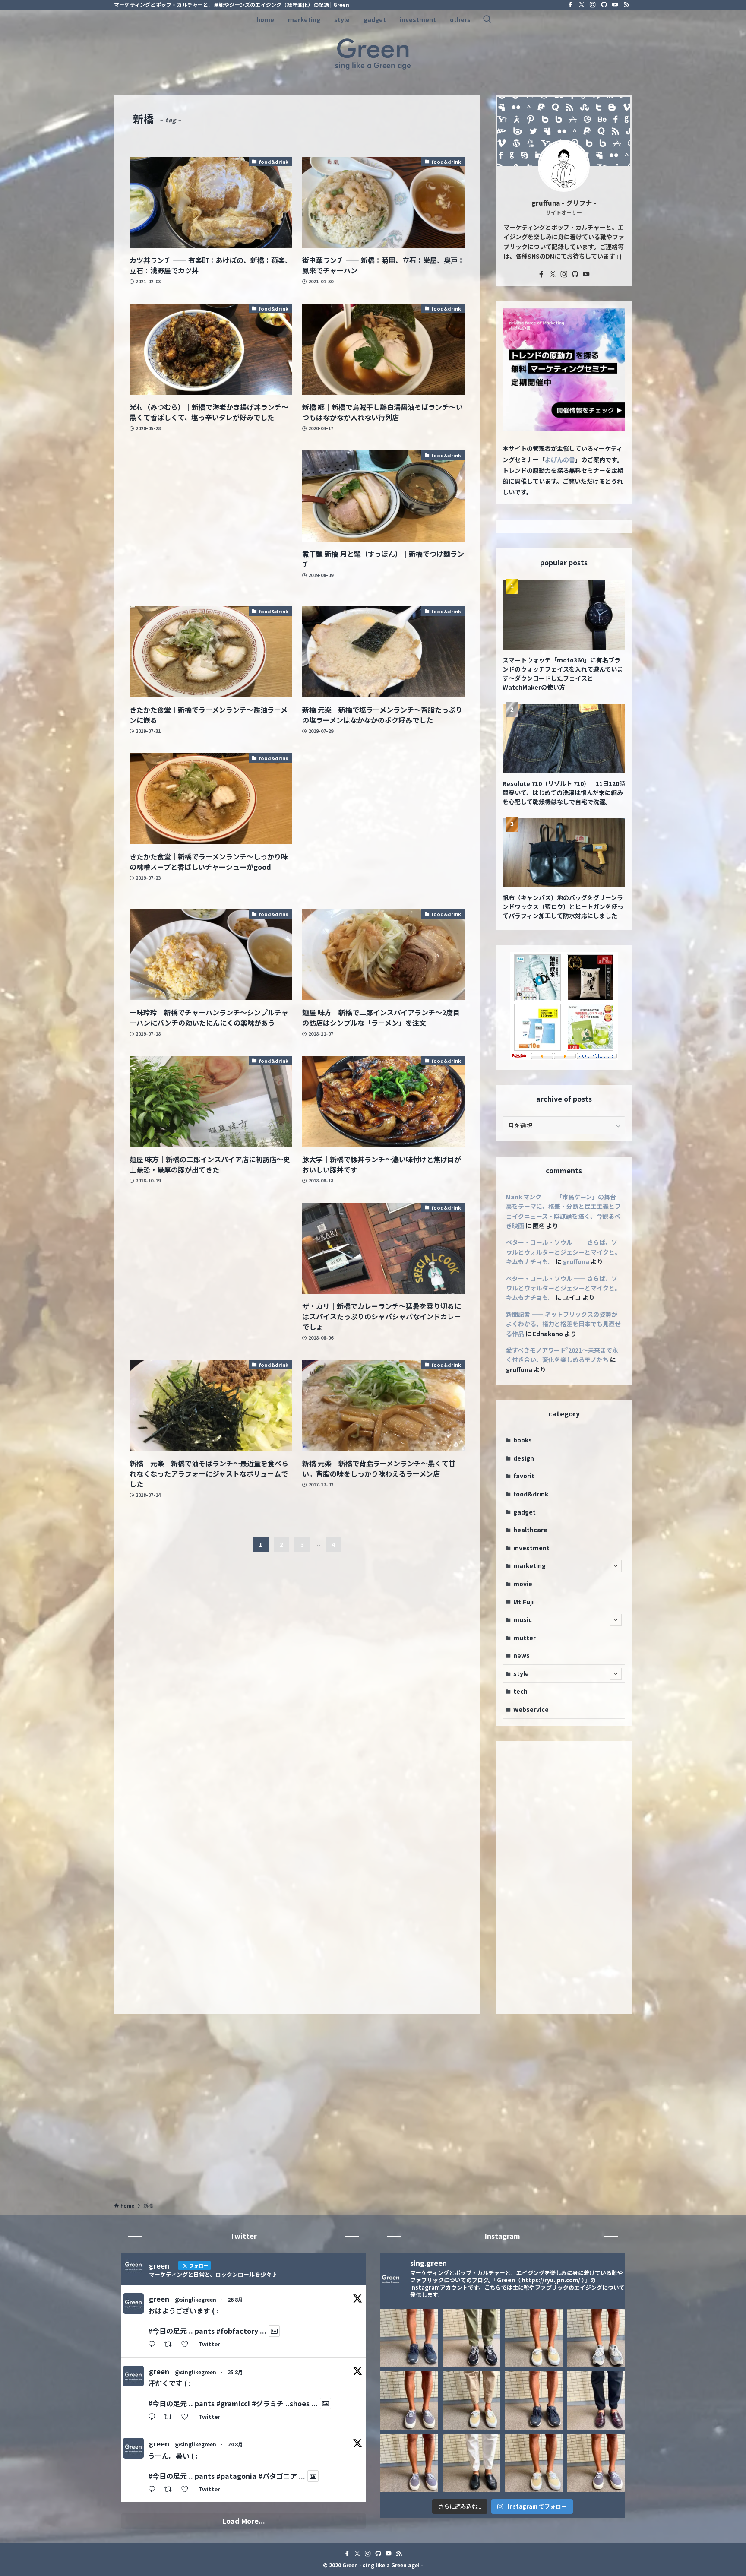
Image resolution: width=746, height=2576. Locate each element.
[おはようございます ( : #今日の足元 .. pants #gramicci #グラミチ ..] (409, 2338)
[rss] (626, 5)
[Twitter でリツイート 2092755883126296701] (171, 2345)
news (522, 1655)
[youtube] (615, 5)
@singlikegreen (195, 2299)
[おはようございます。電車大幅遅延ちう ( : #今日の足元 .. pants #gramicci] (534, 2463)
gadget (525, 1512)
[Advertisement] (211, 520)
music (523, 1619)
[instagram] (593, 5)
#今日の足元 (168, 2331)
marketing (529, 1565)
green (159, 2299)
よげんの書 (560, 459)
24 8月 (235, 2444)
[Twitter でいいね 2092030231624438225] (187, 2490)
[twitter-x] (582, 5)
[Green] (373, 54)
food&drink (531, 1494)
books (523, 1440)
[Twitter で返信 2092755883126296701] (154, 2345)
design (524, 1458)
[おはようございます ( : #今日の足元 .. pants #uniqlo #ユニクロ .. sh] (472, 2463)
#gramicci (233, 2403)
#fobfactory (237, 2331)
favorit (524, 1476)
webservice (531, 1709)
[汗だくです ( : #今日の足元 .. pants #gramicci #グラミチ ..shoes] (534, 2338)
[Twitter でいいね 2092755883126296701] (187, 2345)
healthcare (530, 1530)
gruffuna (576, 1261)
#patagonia (236, 2476)
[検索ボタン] (487, 19)
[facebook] (570, 5)
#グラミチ (268, 2403)
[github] (604, 5)
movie (523, 1584)
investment (531, 1548)
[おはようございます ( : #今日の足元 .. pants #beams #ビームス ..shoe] (472, 2400)
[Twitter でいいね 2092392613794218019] (187, 2417)
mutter (525, 1638)
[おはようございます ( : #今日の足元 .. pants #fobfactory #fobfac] (472, 2338)
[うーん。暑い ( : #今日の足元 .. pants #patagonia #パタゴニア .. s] (596, 2338)
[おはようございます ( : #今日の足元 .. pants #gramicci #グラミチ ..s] (409, 2400)
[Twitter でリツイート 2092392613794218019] (171, 2417)
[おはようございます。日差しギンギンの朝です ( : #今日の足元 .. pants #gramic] (534, 2400)
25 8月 (235, 2372)
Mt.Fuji (523, 1602)
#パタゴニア (278, 2476)
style (521, 1673)
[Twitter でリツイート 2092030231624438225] (171, 2490)
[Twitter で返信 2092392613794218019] (154, 2417)
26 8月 (235, 2299)
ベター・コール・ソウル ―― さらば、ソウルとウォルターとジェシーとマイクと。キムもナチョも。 (563, 1252)
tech (520, 1691)
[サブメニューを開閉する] (616, 1566)
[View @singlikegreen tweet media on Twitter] (274, 2331)
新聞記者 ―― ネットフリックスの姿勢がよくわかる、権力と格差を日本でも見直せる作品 (563, 1324)
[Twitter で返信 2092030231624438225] (154, 2490)
